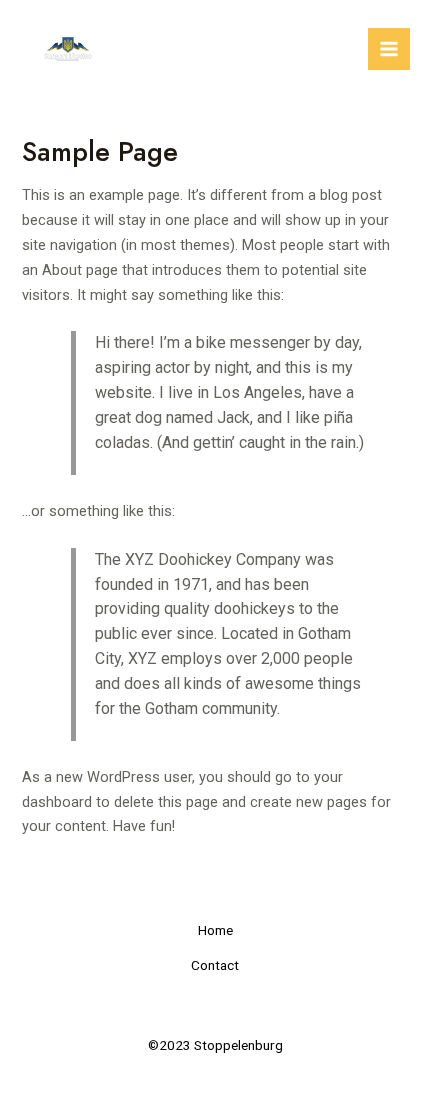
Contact (215, 965)
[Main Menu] (389, 49)
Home (215, 930)
